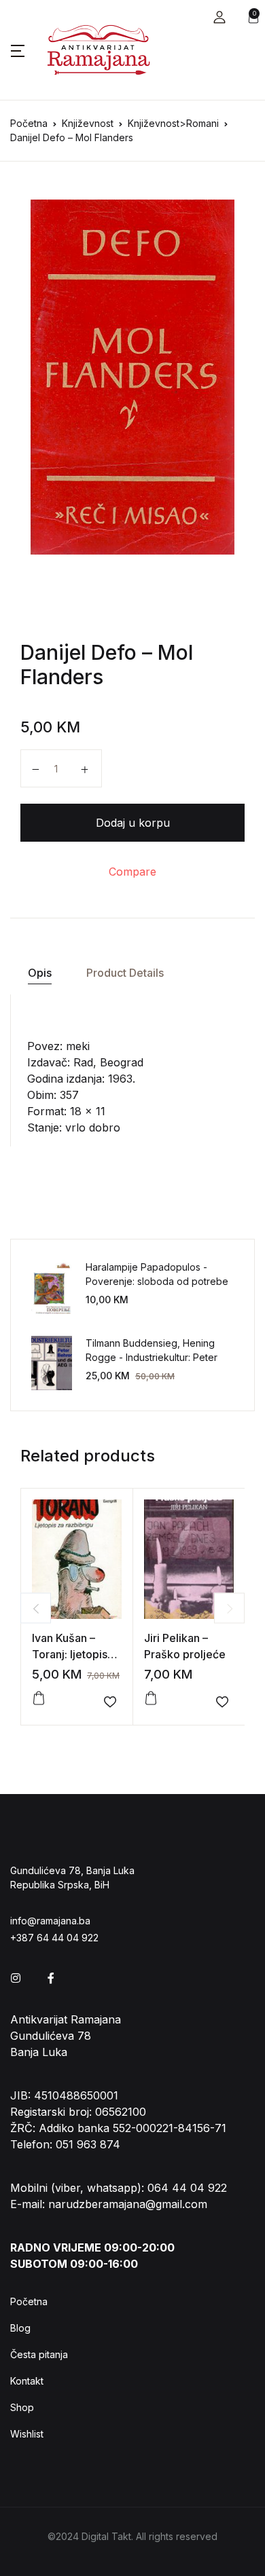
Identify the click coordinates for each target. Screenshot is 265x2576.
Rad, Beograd (108, 1062)
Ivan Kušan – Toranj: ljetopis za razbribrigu (70, 1654)
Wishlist (27, 2434)
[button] (219, 17)
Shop (22, 2407)
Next (229, 1608)
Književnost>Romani (173, 123)
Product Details (125, 973)
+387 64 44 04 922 (54, 1938)
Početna (29, 123)
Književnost (88, 123)
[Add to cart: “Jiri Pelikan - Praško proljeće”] (151, 1698)
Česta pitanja (39, 2354)
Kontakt (27, 2381)
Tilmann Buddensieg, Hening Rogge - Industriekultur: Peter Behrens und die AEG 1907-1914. (158, 1357)
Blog (20, 2328)
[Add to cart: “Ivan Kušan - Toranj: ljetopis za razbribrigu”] (39, 1698)
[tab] (39, 973)
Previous (36, 1608)
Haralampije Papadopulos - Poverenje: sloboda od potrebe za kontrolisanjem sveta (157, 1281)
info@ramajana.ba (50, 1921)
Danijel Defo (78, 652)
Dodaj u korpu (133, 823)
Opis (40, 973)
